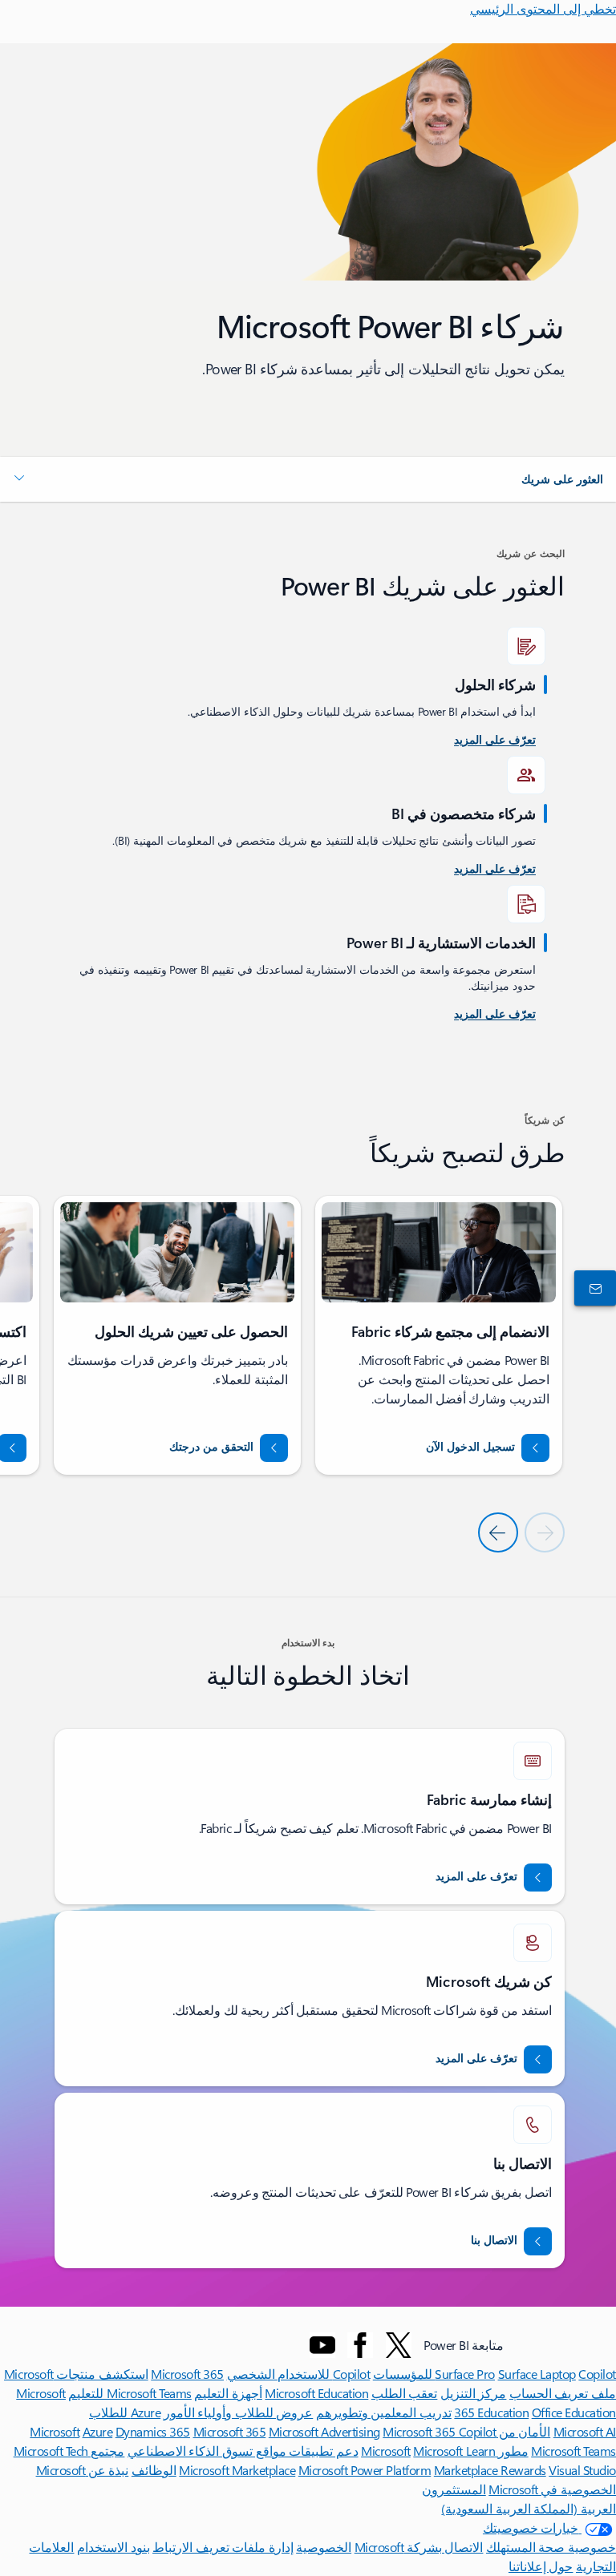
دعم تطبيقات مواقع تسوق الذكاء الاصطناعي (243, 2451)
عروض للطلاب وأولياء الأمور (239, 2412)
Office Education (574, 2412)
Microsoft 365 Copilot (439, 2431)
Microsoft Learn (454, 2451)
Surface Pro (465, 2374)
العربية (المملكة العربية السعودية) (529, 2508)
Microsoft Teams (573, 2451)
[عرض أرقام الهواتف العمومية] (598, 1288)
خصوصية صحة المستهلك (551, 2547)
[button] (308, 479)
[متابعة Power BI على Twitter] (399, 2345)
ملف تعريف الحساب (563, 2393)
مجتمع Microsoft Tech (69, 2451)
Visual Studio (582, 2470)
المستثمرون (454, 2489)
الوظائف (154, 2470)
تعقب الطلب (405, 2393)
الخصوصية (324, 2547)
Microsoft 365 (187, 2374)
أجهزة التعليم (228, 2393)
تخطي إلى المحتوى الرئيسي (543, 8)
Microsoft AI (585, 2431)
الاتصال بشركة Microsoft (419, 2547)
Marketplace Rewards (490, 2470)
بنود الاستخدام (113, 2547)
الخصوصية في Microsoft (552, 2489)
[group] (439, 1335)
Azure (98, 2431)
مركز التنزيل (474, 2393)
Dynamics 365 (153, 2431)
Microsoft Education (316, 2393)
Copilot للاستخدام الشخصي (299, 2374)
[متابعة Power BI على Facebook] (360, 2345)
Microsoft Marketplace (237, 2470)
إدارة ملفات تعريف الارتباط (223, 2547)
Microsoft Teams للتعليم (130, 2393)
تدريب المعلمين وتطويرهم (384, 2412)
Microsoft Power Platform (365, 2470)
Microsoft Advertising (324, 2431)
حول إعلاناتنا (541, 2566)
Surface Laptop (537, 2374)
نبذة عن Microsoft (83, 2470)
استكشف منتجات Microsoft (76, 2374)
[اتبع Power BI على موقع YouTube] (322, 2345)
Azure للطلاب (125, 2412)
